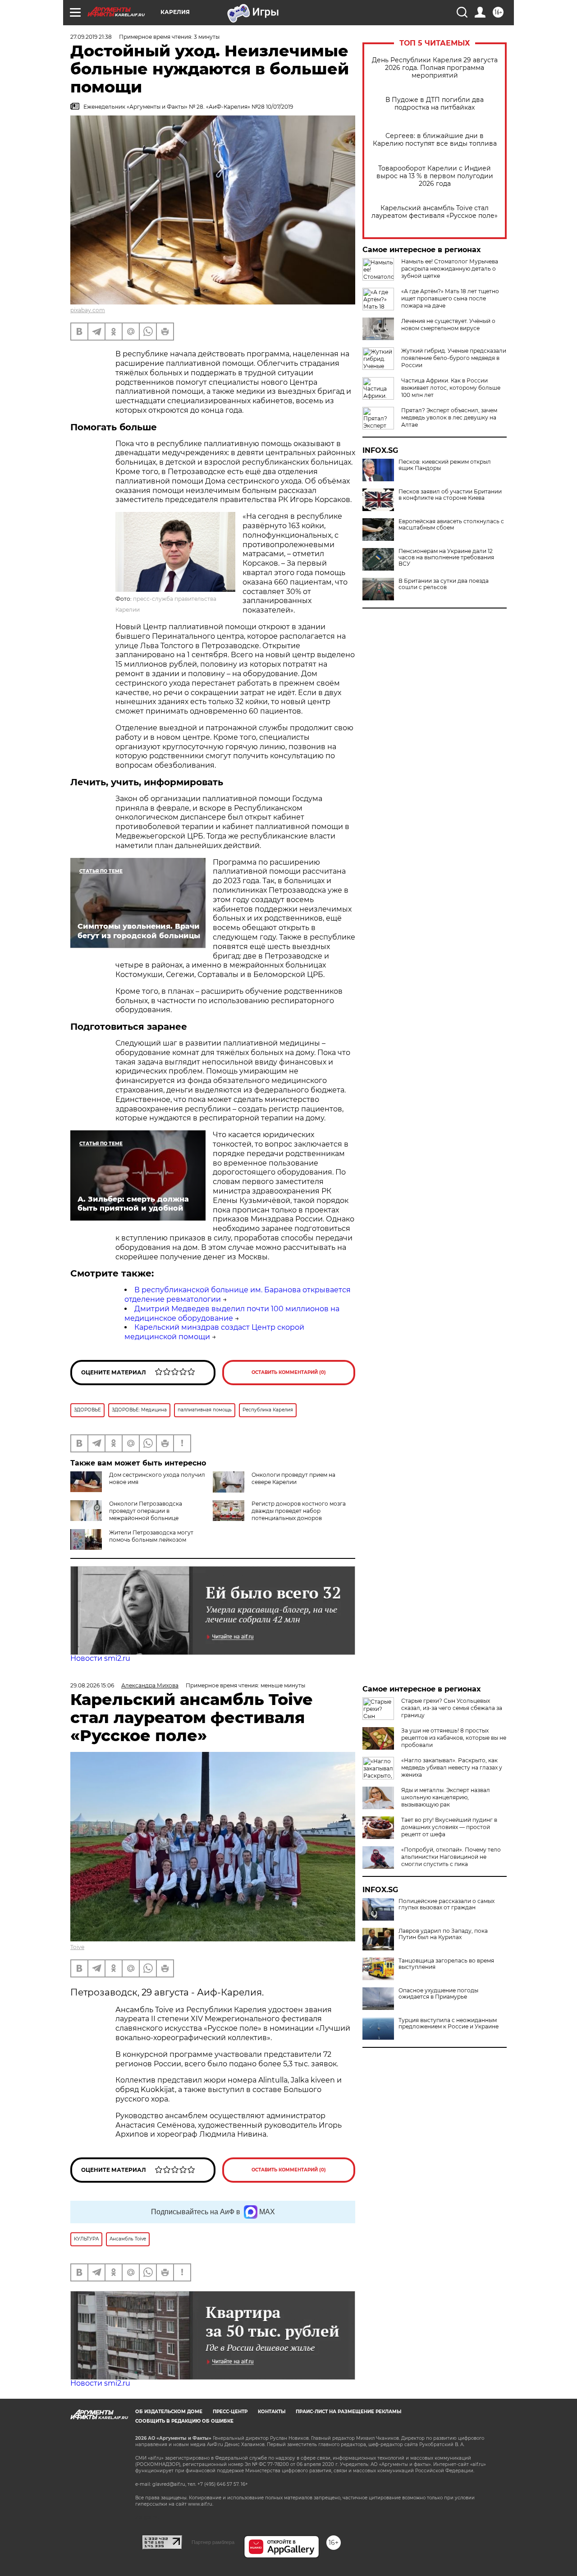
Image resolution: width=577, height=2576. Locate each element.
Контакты (272, 2412)
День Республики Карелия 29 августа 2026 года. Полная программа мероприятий (435, 68)
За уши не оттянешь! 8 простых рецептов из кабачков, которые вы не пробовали (454, 1738)
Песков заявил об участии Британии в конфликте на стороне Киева (450, 495)
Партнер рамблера (213, 2542)
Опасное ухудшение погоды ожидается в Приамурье (438, 1994)
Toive (77, 1947)
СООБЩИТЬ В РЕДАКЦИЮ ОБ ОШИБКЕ (184, 2421)
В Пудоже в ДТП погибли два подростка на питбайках (435, 104)
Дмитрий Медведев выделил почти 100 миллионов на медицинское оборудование (232, 1313)
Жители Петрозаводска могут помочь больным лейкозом (151, 1536)
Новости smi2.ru (100, 1658)
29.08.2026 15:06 (92, 1685)
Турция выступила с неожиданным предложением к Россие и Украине (449, 2023)
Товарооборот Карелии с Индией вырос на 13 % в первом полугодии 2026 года (435, 176)
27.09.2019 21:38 (91, 37)
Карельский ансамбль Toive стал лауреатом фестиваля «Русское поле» (435, 212)
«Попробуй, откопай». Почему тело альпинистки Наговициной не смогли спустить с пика (451, 1857)
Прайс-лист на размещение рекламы (348, 2412)
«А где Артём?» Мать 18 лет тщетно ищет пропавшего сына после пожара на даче (450, 298)
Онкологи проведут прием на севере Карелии (293, 1478)
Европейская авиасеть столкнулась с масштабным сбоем (451, 525)
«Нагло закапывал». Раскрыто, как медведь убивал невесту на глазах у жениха (452, 1767)
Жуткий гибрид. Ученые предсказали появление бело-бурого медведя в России (454, 358)
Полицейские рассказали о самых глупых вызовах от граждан (446, 1904)
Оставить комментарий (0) (289, 1372)
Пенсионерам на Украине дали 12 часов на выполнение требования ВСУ (446, 558)
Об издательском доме (169, 2412)
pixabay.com (88, 310)
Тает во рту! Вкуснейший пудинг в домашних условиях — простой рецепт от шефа (449, 1827)
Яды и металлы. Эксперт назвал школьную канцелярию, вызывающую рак (446, 1797)
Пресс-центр (230, 2412)
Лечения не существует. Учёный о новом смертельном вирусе (448, 325)
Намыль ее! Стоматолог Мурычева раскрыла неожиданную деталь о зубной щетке (450, 269)
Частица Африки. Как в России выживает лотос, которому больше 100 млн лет (451, 388)
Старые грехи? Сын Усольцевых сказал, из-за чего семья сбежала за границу (452, 1708)
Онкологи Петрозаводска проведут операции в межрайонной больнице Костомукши (126, 1514)
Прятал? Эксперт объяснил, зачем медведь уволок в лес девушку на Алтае (449, 417)
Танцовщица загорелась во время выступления (446, 1964)
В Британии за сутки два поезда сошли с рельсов (444, 584)
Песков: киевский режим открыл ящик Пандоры (445, 465)
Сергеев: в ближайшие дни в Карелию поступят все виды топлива (435, 140)
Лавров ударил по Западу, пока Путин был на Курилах (443, 1934)
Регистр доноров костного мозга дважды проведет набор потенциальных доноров (299, 1511)
